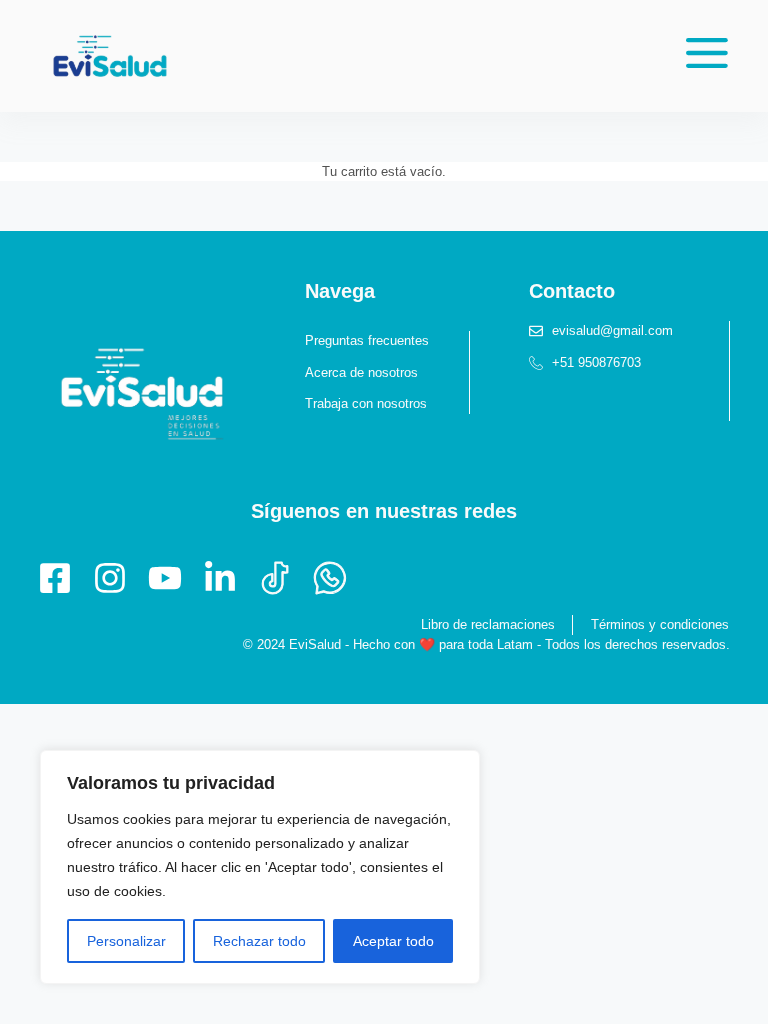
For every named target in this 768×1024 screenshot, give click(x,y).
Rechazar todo (259, 941)
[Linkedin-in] (220, 578)
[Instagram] (110, 578)
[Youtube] (165, 578)
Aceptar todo (393, 941)
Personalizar (126, 941)
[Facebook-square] (55, 578)
